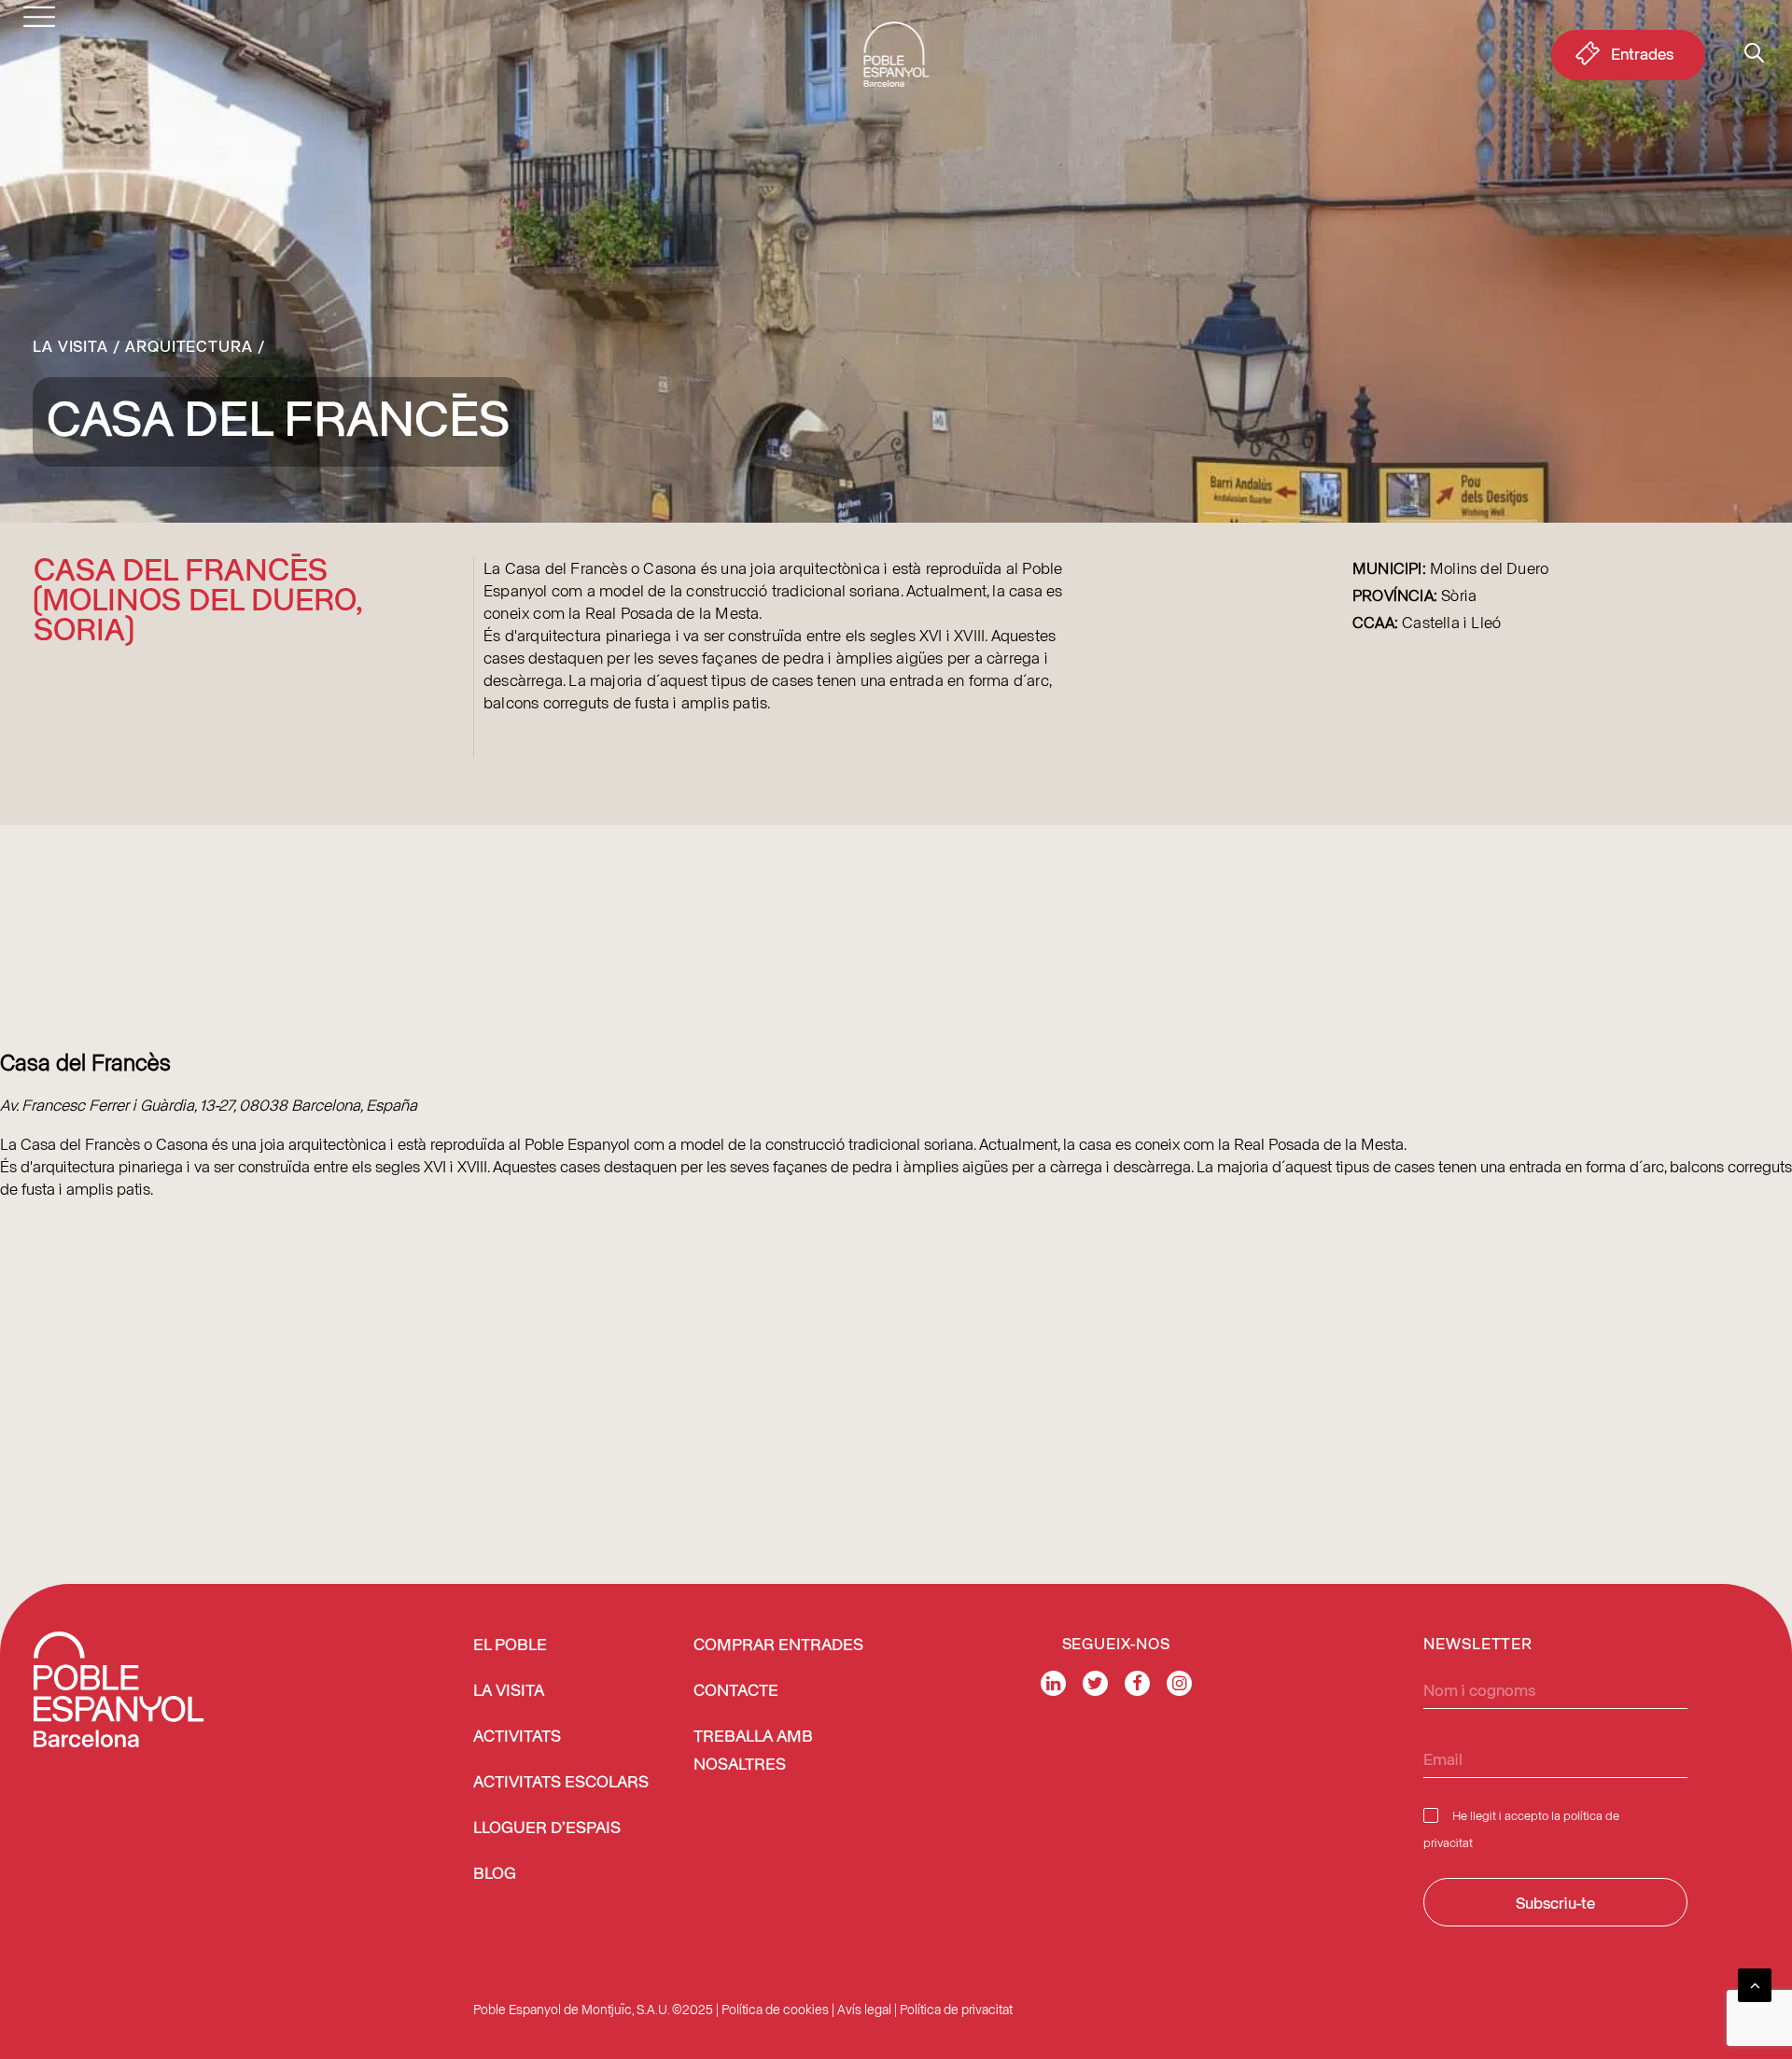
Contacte (736, 1691)
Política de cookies (775, 2009)
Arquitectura (189, 345)
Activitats (517, 1737)
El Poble (510, 1646)
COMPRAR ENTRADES (778, 1646)
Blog (495, 1874)
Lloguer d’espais (547, 1828)
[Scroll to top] (1755, 1982)
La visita (70, 345)
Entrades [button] (1642, 53)
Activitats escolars (561, 1783)
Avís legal (864, 2009)
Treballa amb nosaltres (753, 1751)
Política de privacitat (956, 2009)
